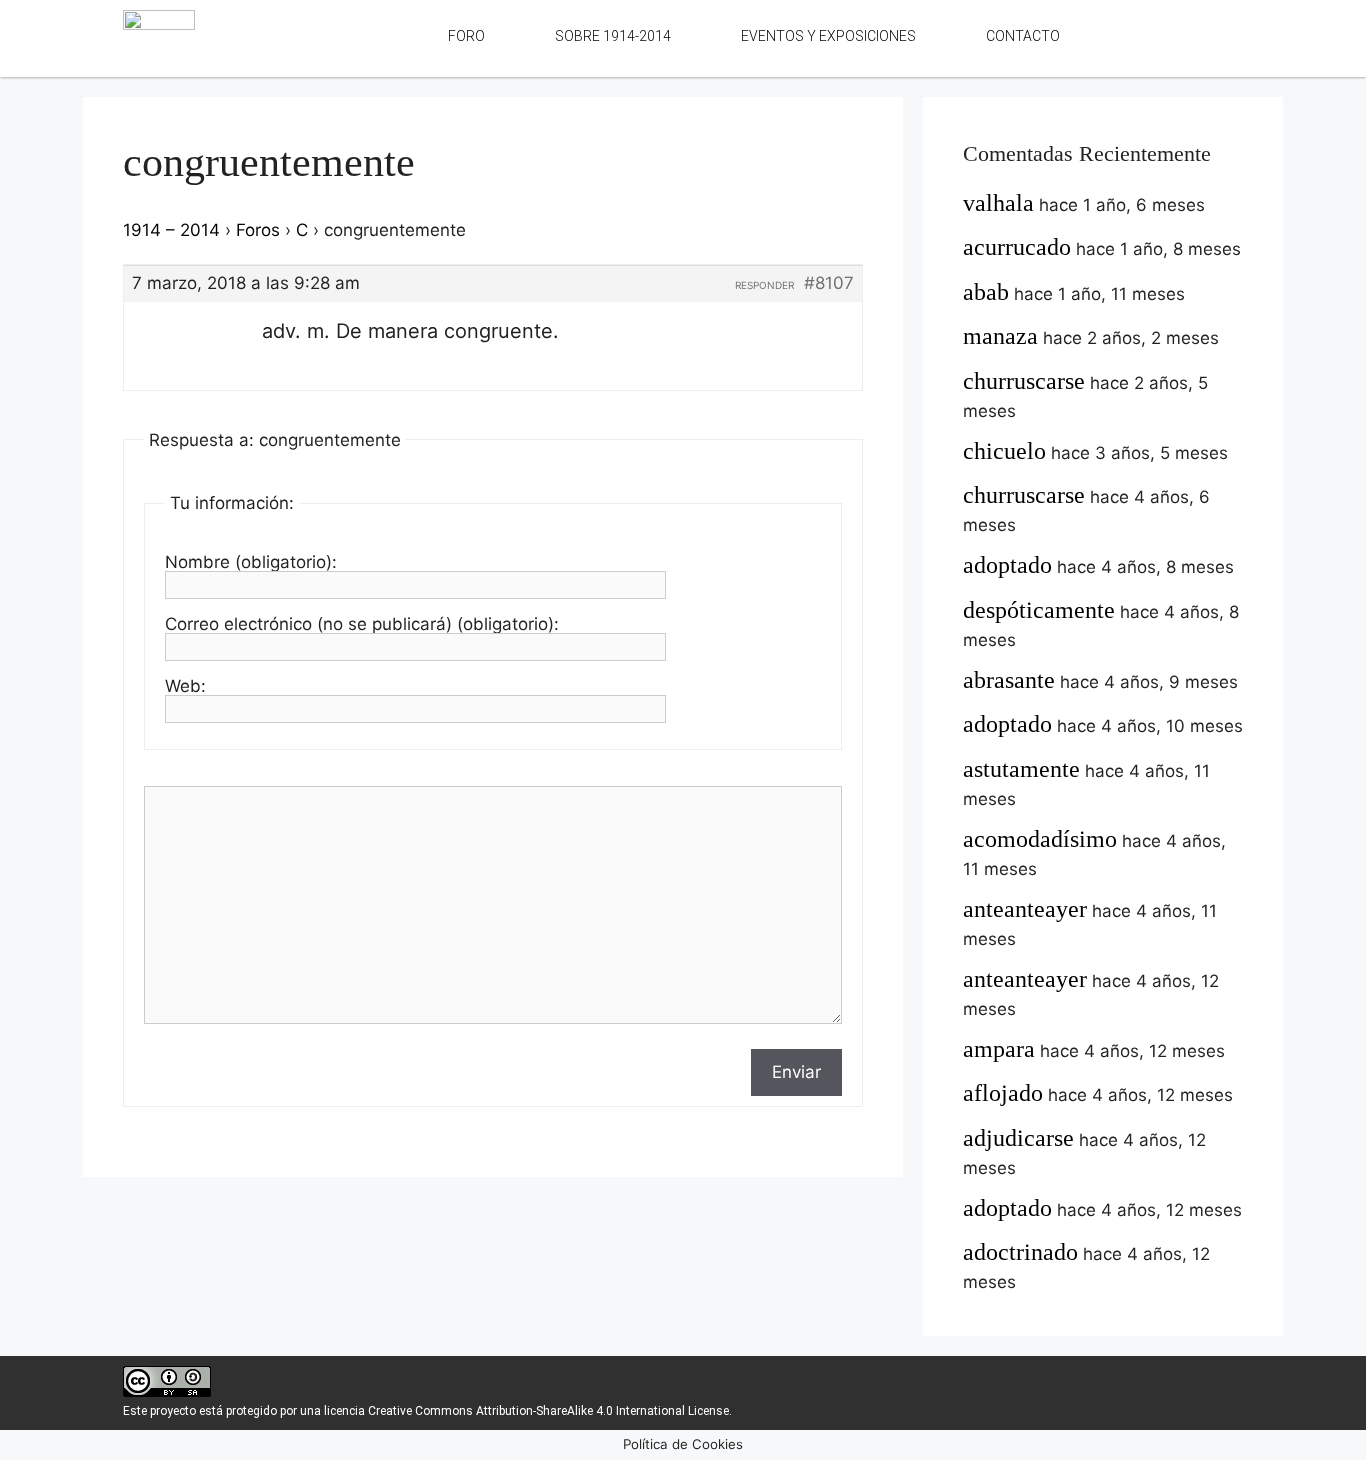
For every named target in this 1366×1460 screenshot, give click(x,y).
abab (986, 292)
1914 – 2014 (171, 230)
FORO (466, 36)
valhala (998, 203)
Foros (258, 230)
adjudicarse (1018, 1138)
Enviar (796, 1072)
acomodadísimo (1040, 839)
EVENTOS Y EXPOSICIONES (828, 36)
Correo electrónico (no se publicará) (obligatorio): (362, 624)
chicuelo (1004, 451)
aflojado (1003, 1093)
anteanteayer (1025, 909)
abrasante (1009, 680)
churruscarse (1024, 381)
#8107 (829, 283)
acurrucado (1017, 247)
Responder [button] (764, 285)
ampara (999, 1049)
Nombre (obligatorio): (251, 562)
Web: (185, 686)
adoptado (1007, 565)
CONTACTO (1023, 36)
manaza (1000, 336)
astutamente (1021, 769)
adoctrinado (1020, 1252)
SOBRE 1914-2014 (613, 36)
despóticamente (1039, 610)
